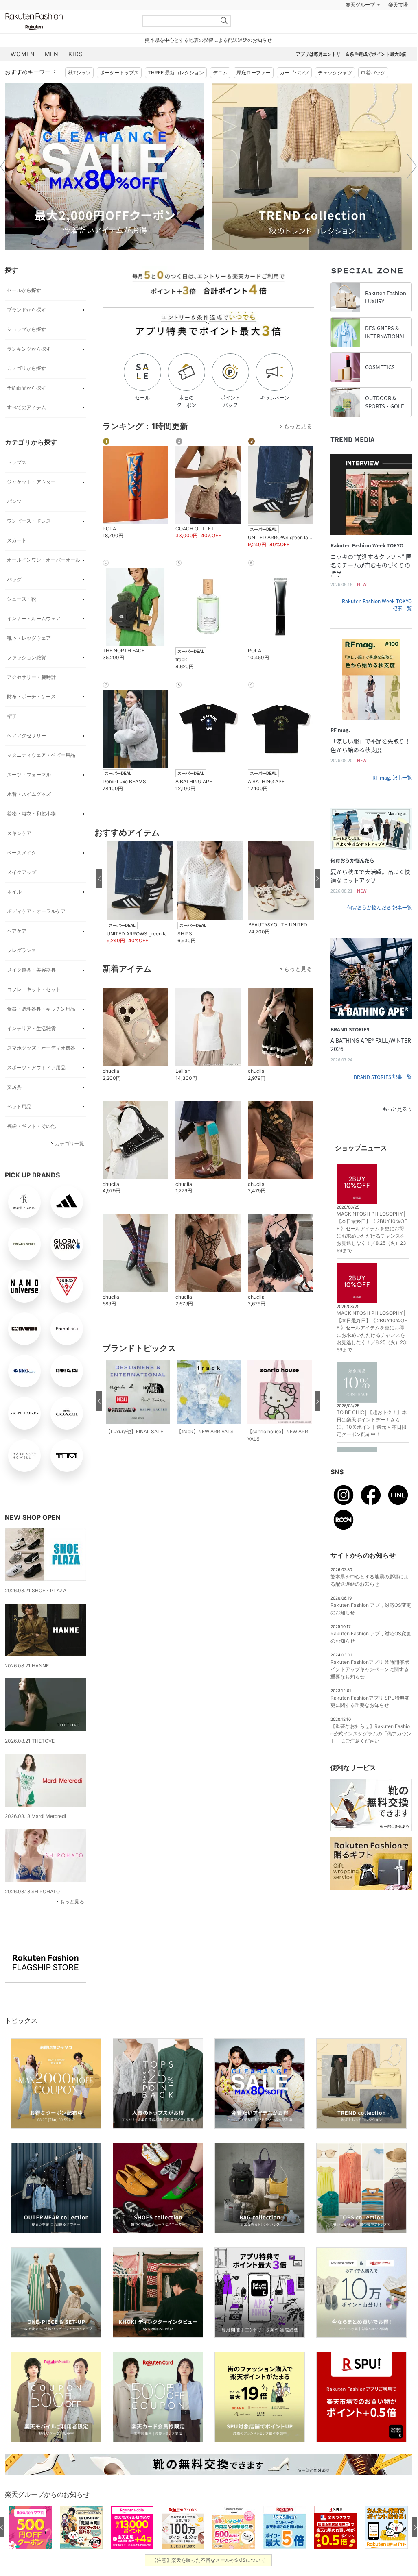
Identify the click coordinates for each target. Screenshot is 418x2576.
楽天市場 (398, 25)
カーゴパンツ (294, 93)
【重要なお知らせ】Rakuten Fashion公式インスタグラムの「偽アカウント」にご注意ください (371, 1754)
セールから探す (24, 311)
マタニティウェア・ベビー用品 (41, 775)
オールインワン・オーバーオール (44, 580)
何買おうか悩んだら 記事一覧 (380, 928)
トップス (17, 483)
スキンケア (19, 853)
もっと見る (72, 1922)
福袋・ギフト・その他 (31, 1146)
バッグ (14, 600)
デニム (220, 93)
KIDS (76, 74)
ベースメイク (22, 873)
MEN (52, 74)
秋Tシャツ (79, 93)
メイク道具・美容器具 (31, 990)
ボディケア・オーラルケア (36, 932)
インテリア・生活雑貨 (31, 1049)
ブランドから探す (26, 330)
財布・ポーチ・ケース (31, 717)
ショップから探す (26, 350)
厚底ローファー (254, 93)
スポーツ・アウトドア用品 (36, 1088)
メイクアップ (22, 892)
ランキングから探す (29, 369)
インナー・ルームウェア (34, 639)
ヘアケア (17, 951)
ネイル (14, 912)
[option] (105, 187)
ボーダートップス (119, 93)
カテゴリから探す (26, 389)
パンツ (14, 522)
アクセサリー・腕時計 (31, 697)
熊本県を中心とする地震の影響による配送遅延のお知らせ (208, 60)
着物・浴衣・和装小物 (31, 834)
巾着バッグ (373, 93)
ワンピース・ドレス (29, 541)
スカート (17, 561)
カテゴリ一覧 (70, 1164)
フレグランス (22, 971)
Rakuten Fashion (68, 42)
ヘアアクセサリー (26, 756)
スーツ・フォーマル (29, 795)
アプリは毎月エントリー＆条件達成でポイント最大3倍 (351, 74)
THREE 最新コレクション (176, 93)
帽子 (12, 736)
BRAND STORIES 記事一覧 (383, 1097)
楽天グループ (360, 25)
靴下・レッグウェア (29, 658)
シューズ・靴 (22, 619)
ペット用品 (19, 1127)
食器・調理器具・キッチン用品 (41, 1029)
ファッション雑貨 (26, 678)
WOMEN (23, 74)
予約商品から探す (26, 408)
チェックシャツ (335, 93)
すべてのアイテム (26, 428)
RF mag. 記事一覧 (392, 798)
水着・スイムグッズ (29, 814)
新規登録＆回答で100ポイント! (303, 25)
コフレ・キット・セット (34, 1010)
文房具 (14, 1107)
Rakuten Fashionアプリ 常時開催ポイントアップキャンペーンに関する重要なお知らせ (370, 1690)
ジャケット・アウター (31, 502)
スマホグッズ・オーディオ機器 (41, 1068)
